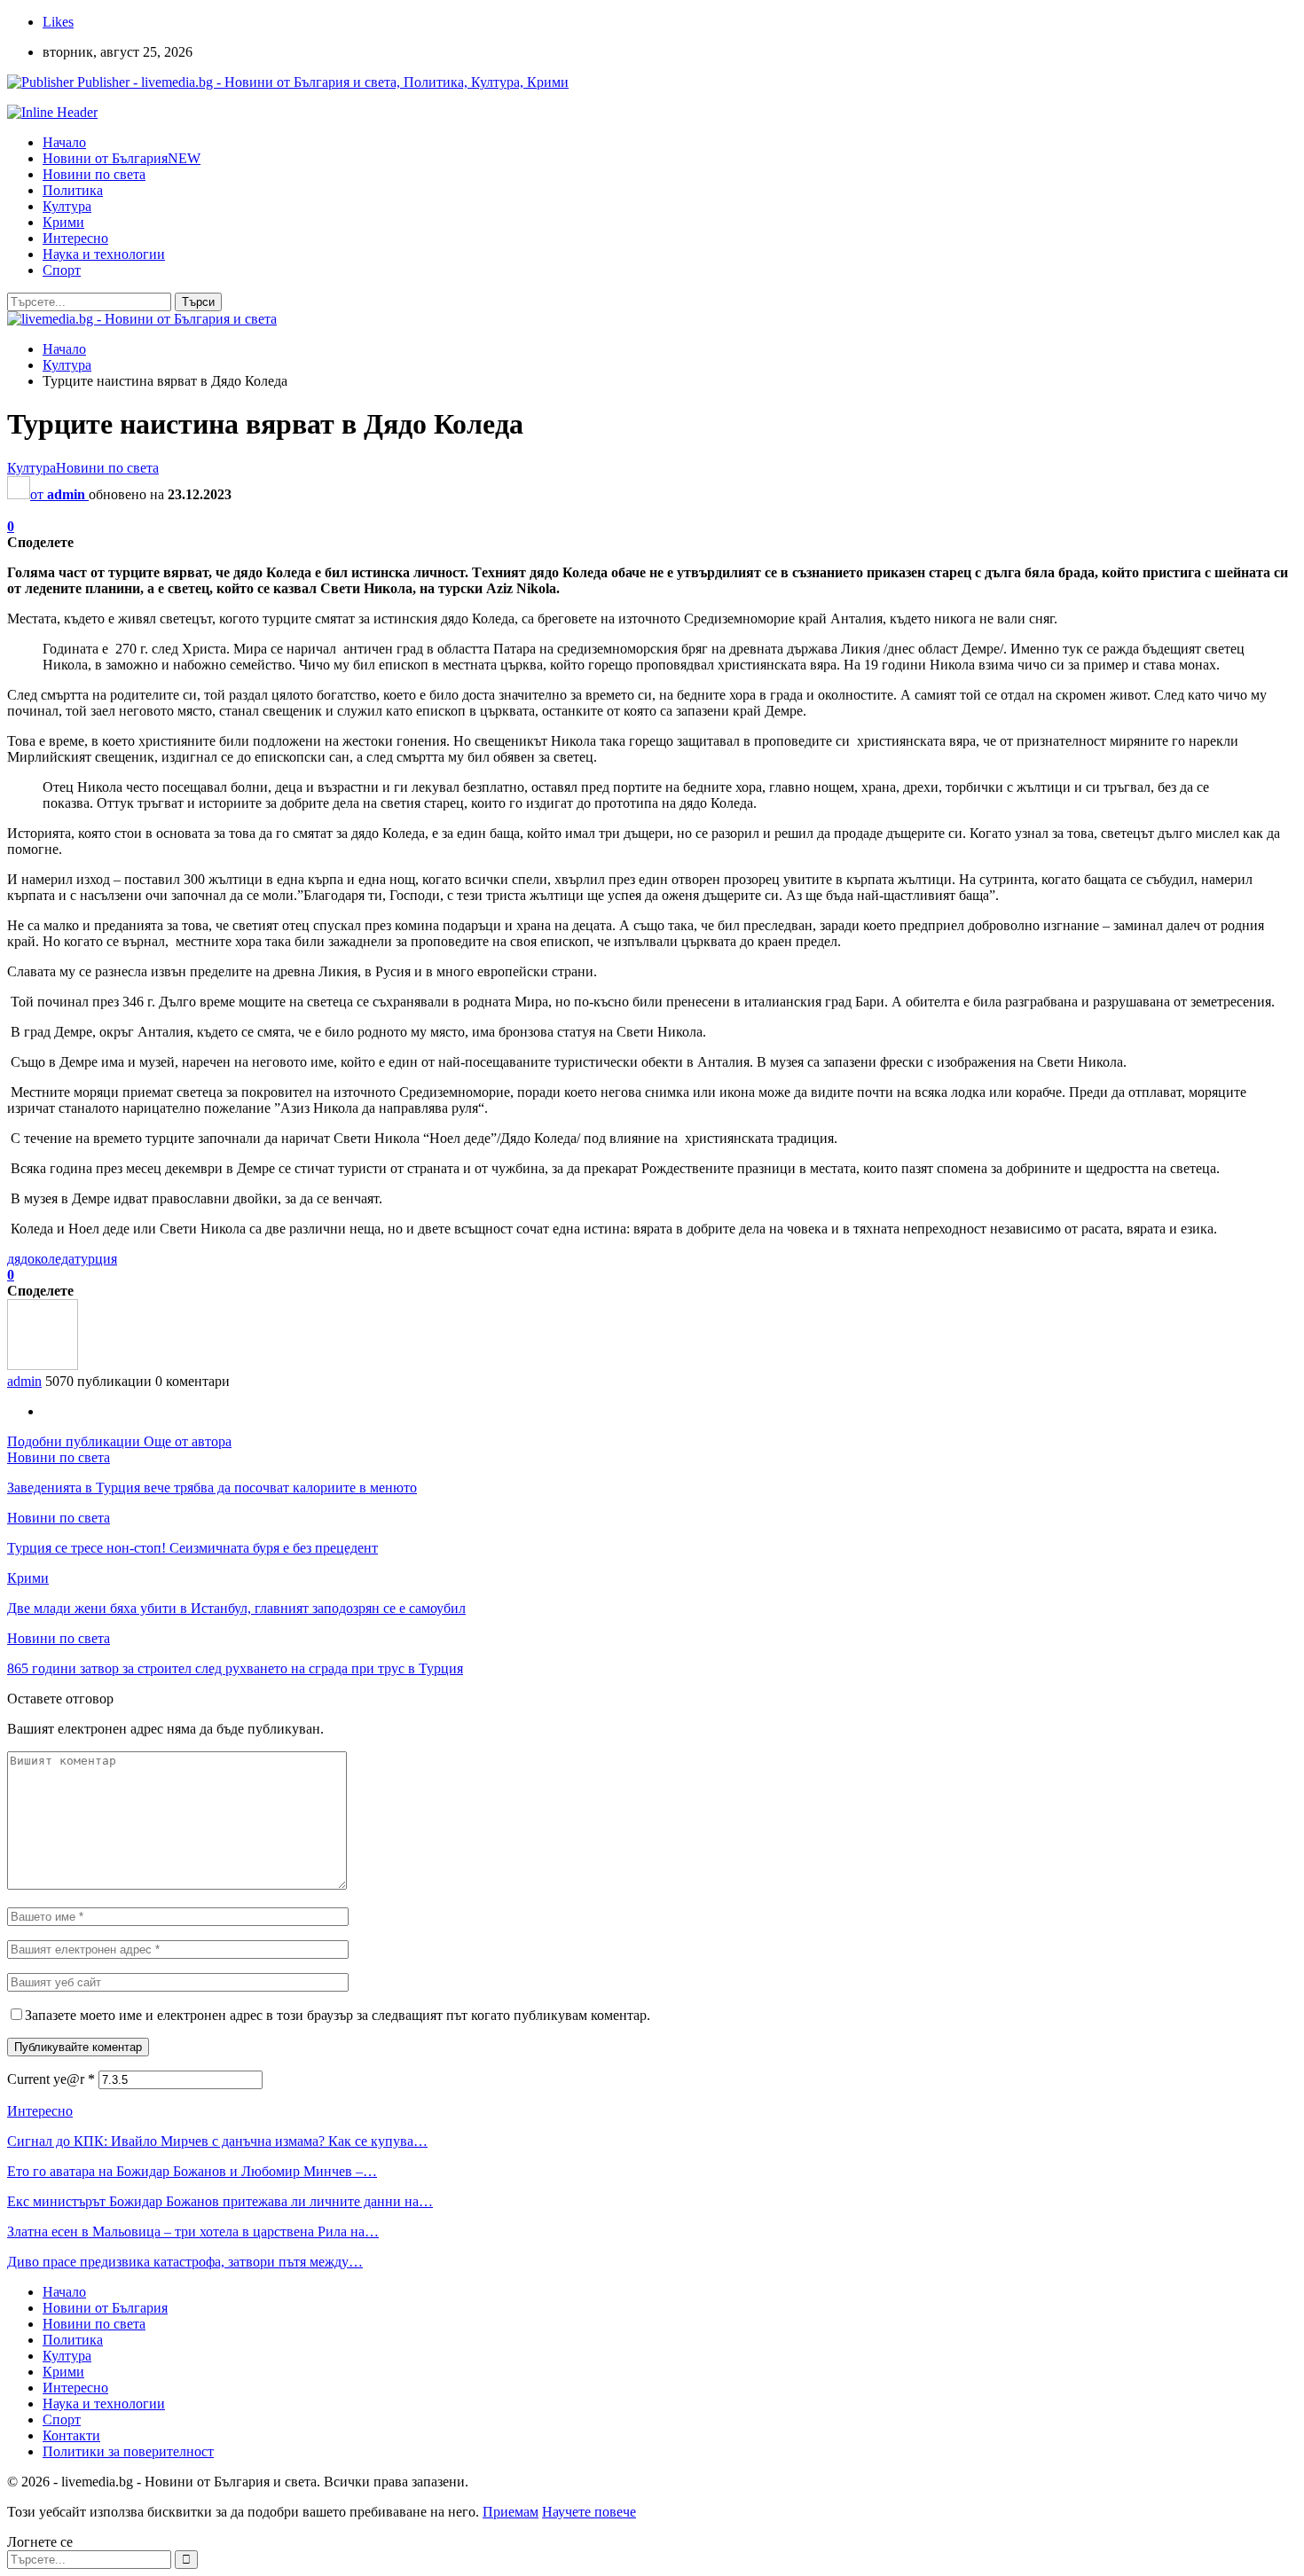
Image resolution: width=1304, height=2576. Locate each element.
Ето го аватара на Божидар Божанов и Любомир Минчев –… (192, 2171)
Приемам (511, 2512)
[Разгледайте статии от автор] (43, 1365)
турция (96, 1259)
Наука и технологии (104, 254)
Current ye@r (51, 2079)
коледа (55, 1259)
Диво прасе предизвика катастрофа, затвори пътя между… (185, 2262)
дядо (21, 1259)
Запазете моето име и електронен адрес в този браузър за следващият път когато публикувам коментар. (338, 2015)
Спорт (62, 270)
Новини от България (122, 158)
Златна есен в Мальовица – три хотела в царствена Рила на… (193, 2231)
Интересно (75, 238)
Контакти (71, 2435)
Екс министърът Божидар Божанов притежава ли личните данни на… (220, 2201)
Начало (64, 142)
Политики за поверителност (128, 2451)
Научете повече (589, 2512)
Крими (63, 222)
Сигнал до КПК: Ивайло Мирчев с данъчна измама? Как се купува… (217, 2141)
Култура (67, 206)
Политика (73, 190)
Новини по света (94, 174)
